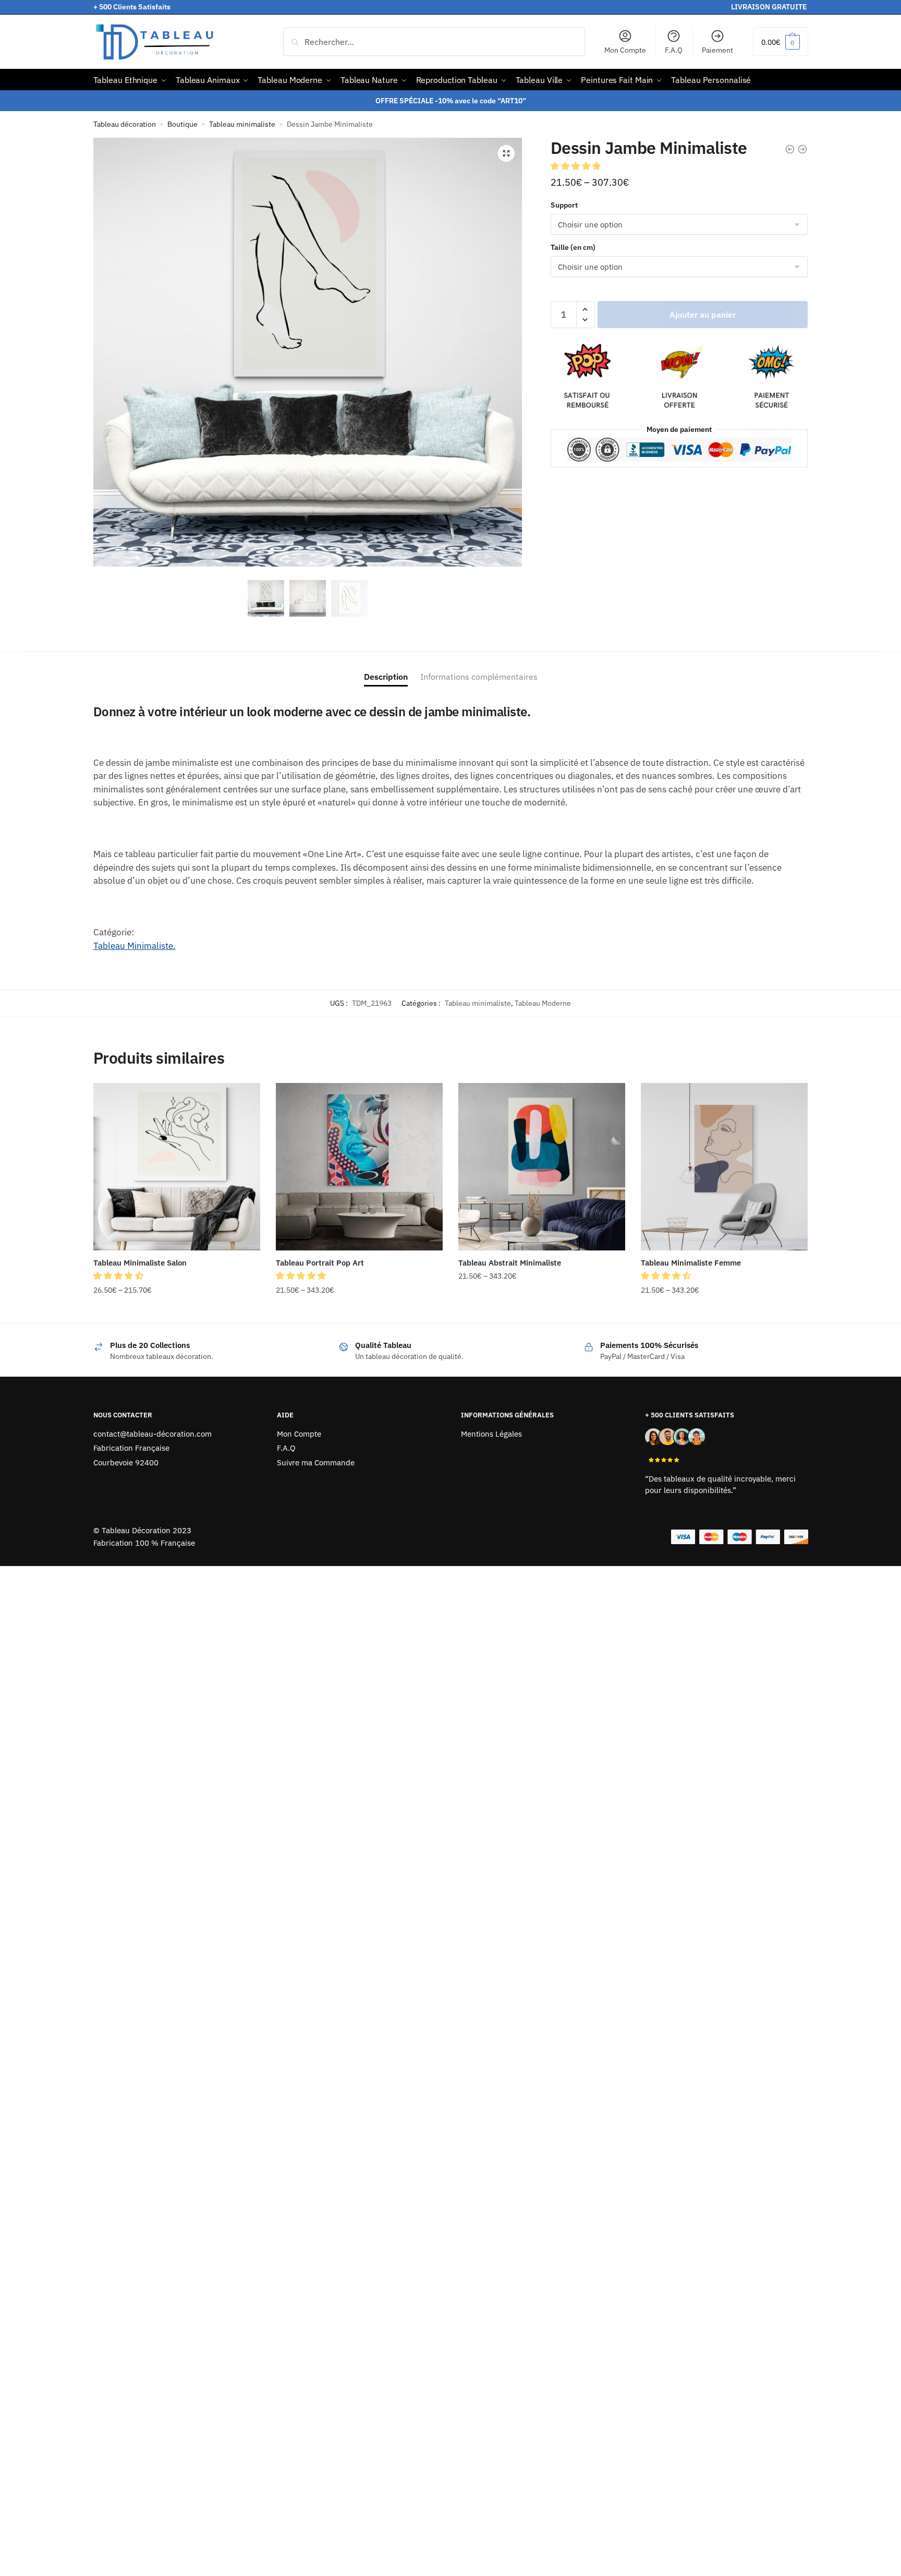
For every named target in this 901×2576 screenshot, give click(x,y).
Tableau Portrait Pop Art (320, 1263)
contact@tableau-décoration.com (153, 1434)
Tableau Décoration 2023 (147, 1530)
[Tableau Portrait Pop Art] (359, 1166)
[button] (506, 153)
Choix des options (177, 1311)
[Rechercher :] (434, 42)
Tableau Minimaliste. (135, 946)
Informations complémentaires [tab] (479, 677)
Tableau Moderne (543, 1003)
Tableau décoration (125, 124)
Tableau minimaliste (242, 124)
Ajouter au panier (703, 315)
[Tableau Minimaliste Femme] (724, 1166)
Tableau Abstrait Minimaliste (510, 1263)
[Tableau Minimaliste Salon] (177, 1166)
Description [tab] (386, 677)
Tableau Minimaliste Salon (140, 1263)
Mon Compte (625, 50)
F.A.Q (674, 50)
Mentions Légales (491, 1434)
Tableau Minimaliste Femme (691, 1263)
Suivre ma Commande (316, 1462)
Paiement (717, 50)
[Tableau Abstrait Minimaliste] (542, 1166)
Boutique (182, 124)
